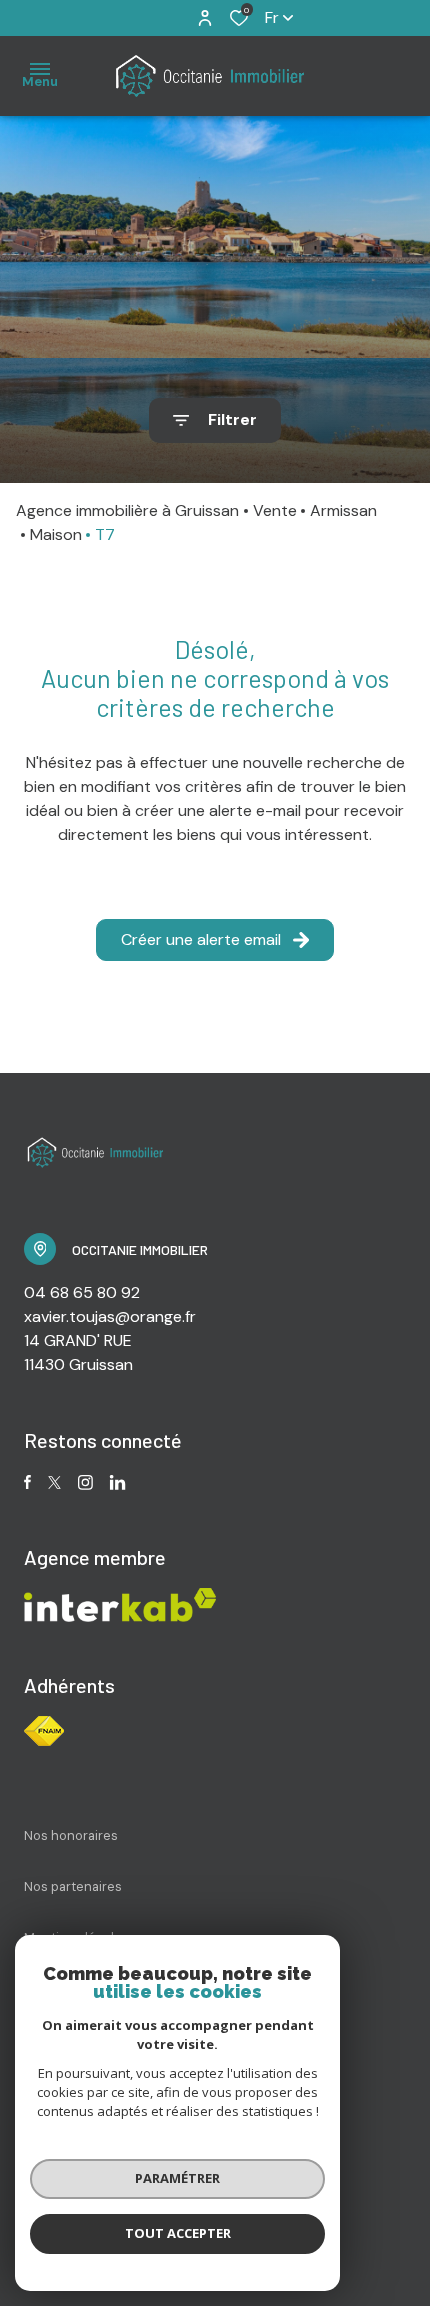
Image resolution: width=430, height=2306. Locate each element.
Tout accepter (178, 2233)
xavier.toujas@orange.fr (110, 1316)
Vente (275, 510)
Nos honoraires (71, 1835)
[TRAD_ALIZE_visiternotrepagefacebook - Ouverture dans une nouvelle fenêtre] (27, 1482)
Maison (56, 534)
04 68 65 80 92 (82, 1292)
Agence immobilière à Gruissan (127, 510)
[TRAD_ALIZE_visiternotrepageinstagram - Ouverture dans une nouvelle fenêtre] (85, 1482)
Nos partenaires (73, 1886)
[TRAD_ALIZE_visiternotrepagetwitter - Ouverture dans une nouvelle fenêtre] (54, 1482)
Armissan (343, 510)
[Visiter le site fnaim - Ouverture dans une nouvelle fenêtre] (44, 1731)
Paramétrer (177, 2178)
